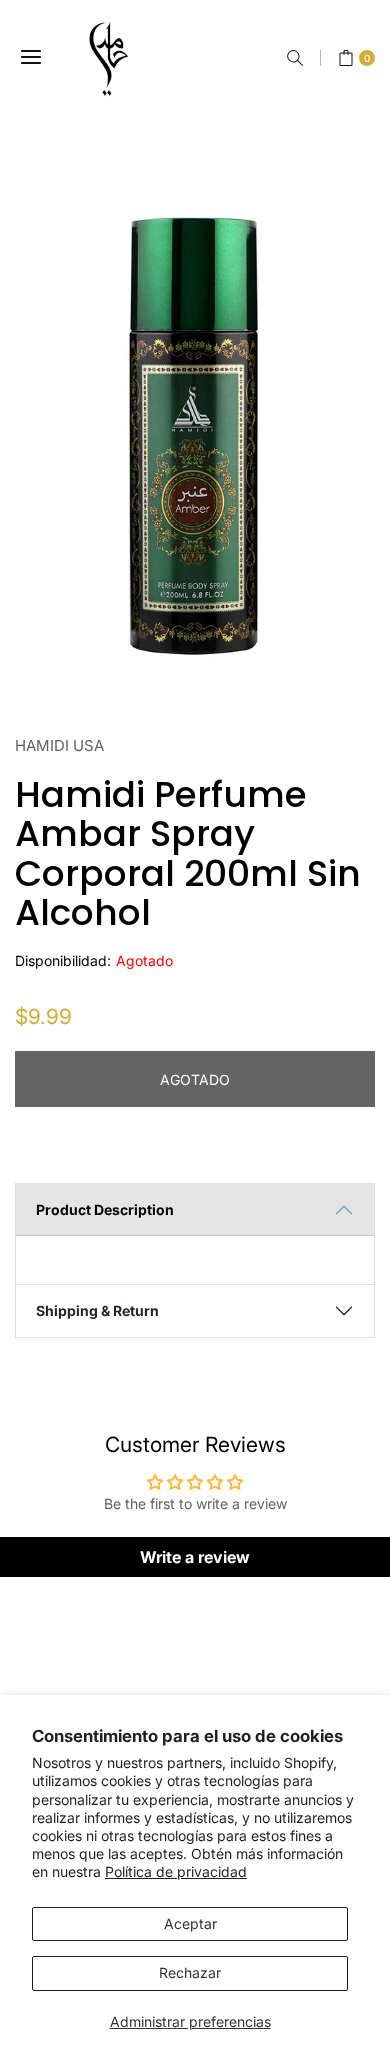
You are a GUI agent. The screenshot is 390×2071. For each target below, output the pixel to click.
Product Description (105, 1209)
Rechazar (190, 1972)
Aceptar (190, 1923)
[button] (295, 58)
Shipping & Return (97, 1310)
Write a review (195, 1557)
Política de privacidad (176, 1871)
